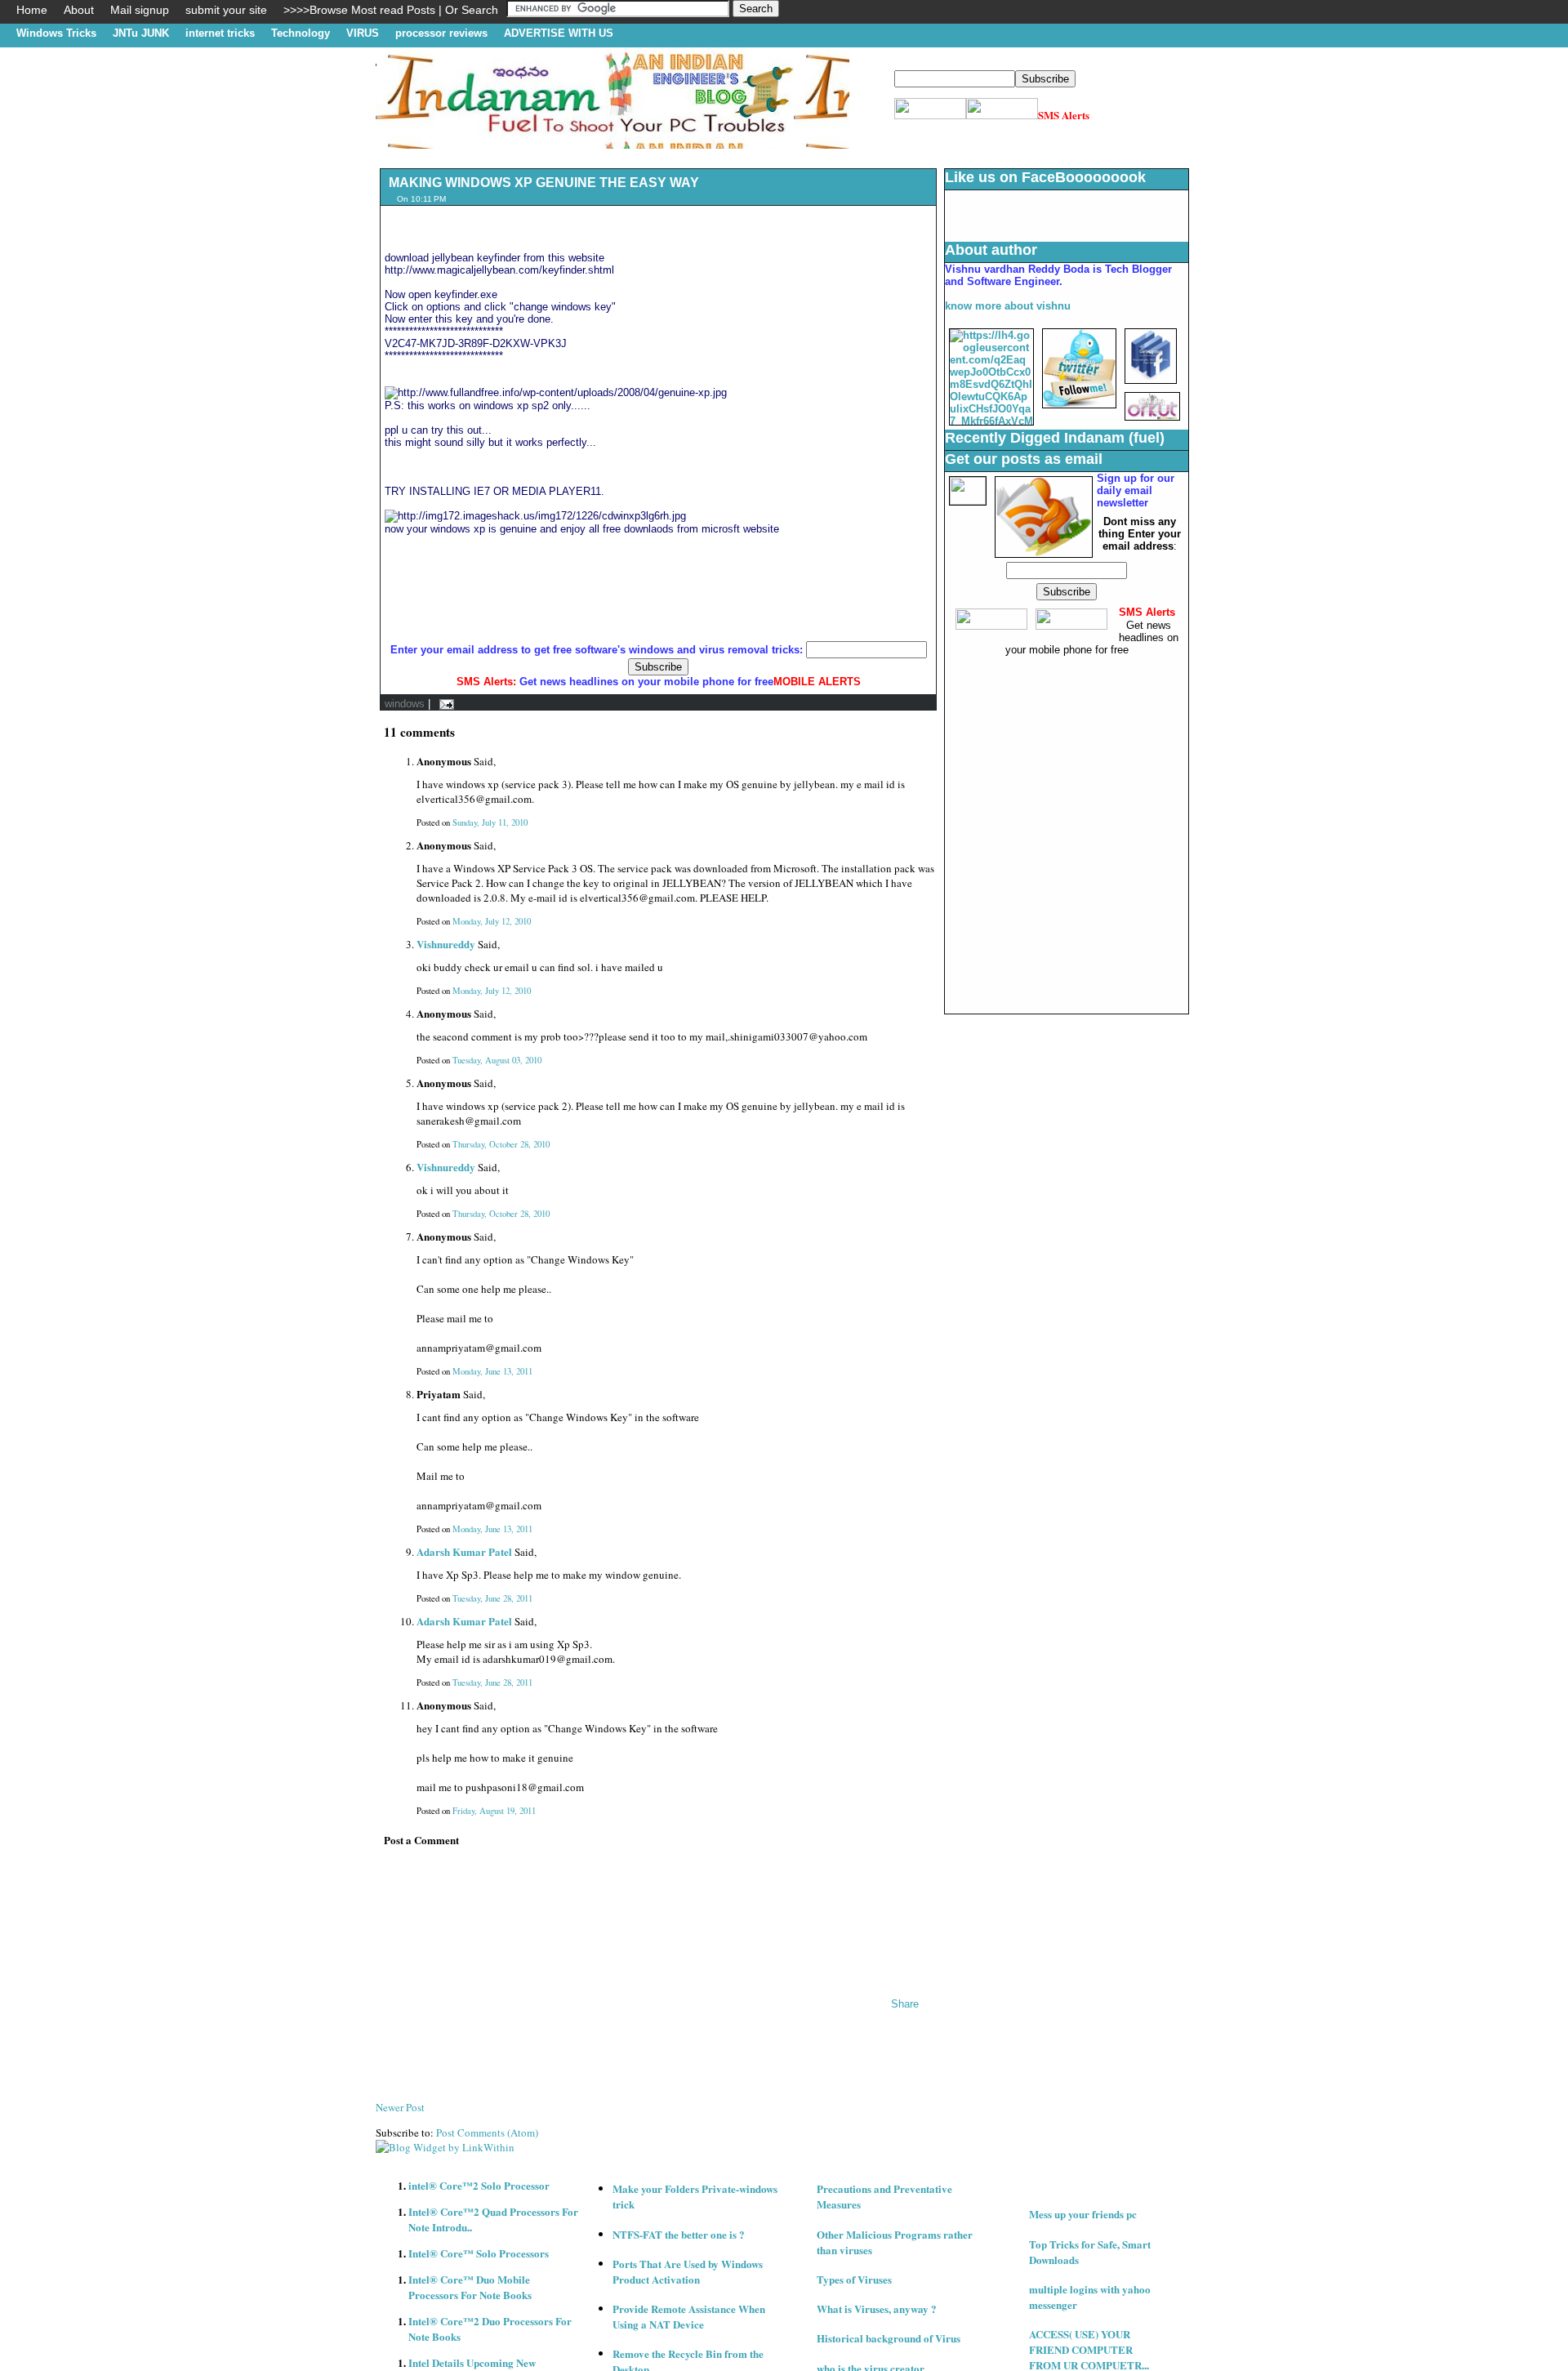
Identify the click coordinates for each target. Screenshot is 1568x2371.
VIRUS (363, 33)
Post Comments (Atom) (487, 2133)
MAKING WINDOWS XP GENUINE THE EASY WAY (544, 183)
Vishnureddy (446, 944)
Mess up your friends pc (1083, 2214)
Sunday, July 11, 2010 (490, 822)
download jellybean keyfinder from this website (494, 258)
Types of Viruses (854, 2279)
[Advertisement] (673, 155)
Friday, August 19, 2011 (494, 1811)
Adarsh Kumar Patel (464, 1551)
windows (405, 704)
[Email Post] (444, 704)
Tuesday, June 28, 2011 (492, 1598)
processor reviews (441, 33)
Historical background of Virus (889, 2338)
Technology (301, 33)
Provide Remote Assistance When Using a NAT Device (689, 2316)
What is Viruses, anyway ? (877, 2309)
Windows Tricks (56, 33)
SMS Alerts (1064, 115)
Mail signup (140, 10)
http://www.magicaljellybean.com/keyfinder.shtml (499, 270)
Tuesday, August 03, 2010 (497, 1060)
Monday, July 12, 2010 (492, 921)
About (79, 10)
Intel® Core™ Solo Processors (479, 2253)
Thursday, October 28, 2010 (501, 1144)
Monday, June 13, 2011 (492, 1371)
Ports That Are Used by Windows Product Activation (688, 2271)
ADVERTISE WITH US (559, 33)
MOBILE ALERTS (817, 682)
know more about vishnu (1008, 306)
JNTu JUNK (141, 33)
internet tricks (220, 33)
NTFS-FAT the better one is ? (679, 2234)
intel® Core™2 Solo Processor (479, 2185)
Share (905, 2004)
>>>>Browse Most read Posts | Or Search (391, 10)
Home (32, 10)
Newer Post (400, 2107)
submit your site (226, 10)
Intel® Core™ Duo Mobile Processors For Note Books (470, 2287)
